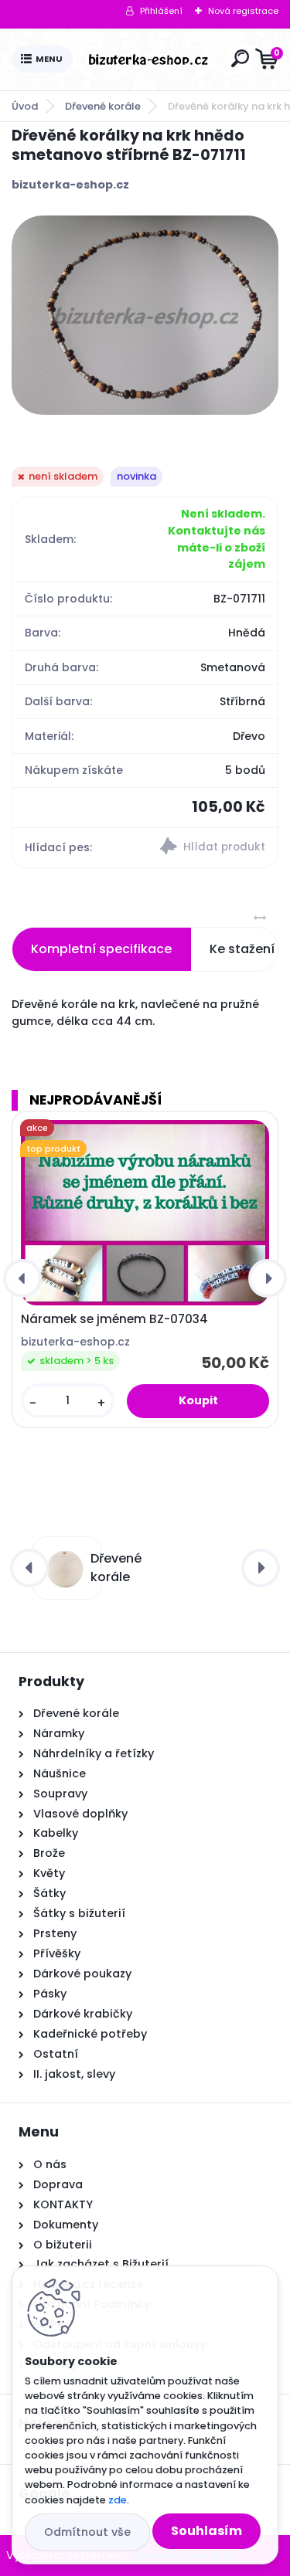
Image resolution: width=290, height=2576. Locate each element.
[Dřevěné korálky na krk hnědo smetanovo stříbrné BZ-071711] (145, 315)
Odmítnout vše (87, 2532)
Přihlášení (161, 11)
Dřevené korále (103, 106)
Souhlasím (206, 2531)
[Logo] (148, 59)
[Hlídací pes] (212, 848)
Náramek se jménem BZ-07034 (114, 1319)
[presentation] (22, 1278)
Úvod (25, 106)
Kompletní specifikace (101, 949)
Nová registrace (243, 11)
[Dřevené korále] (64, 1568)
